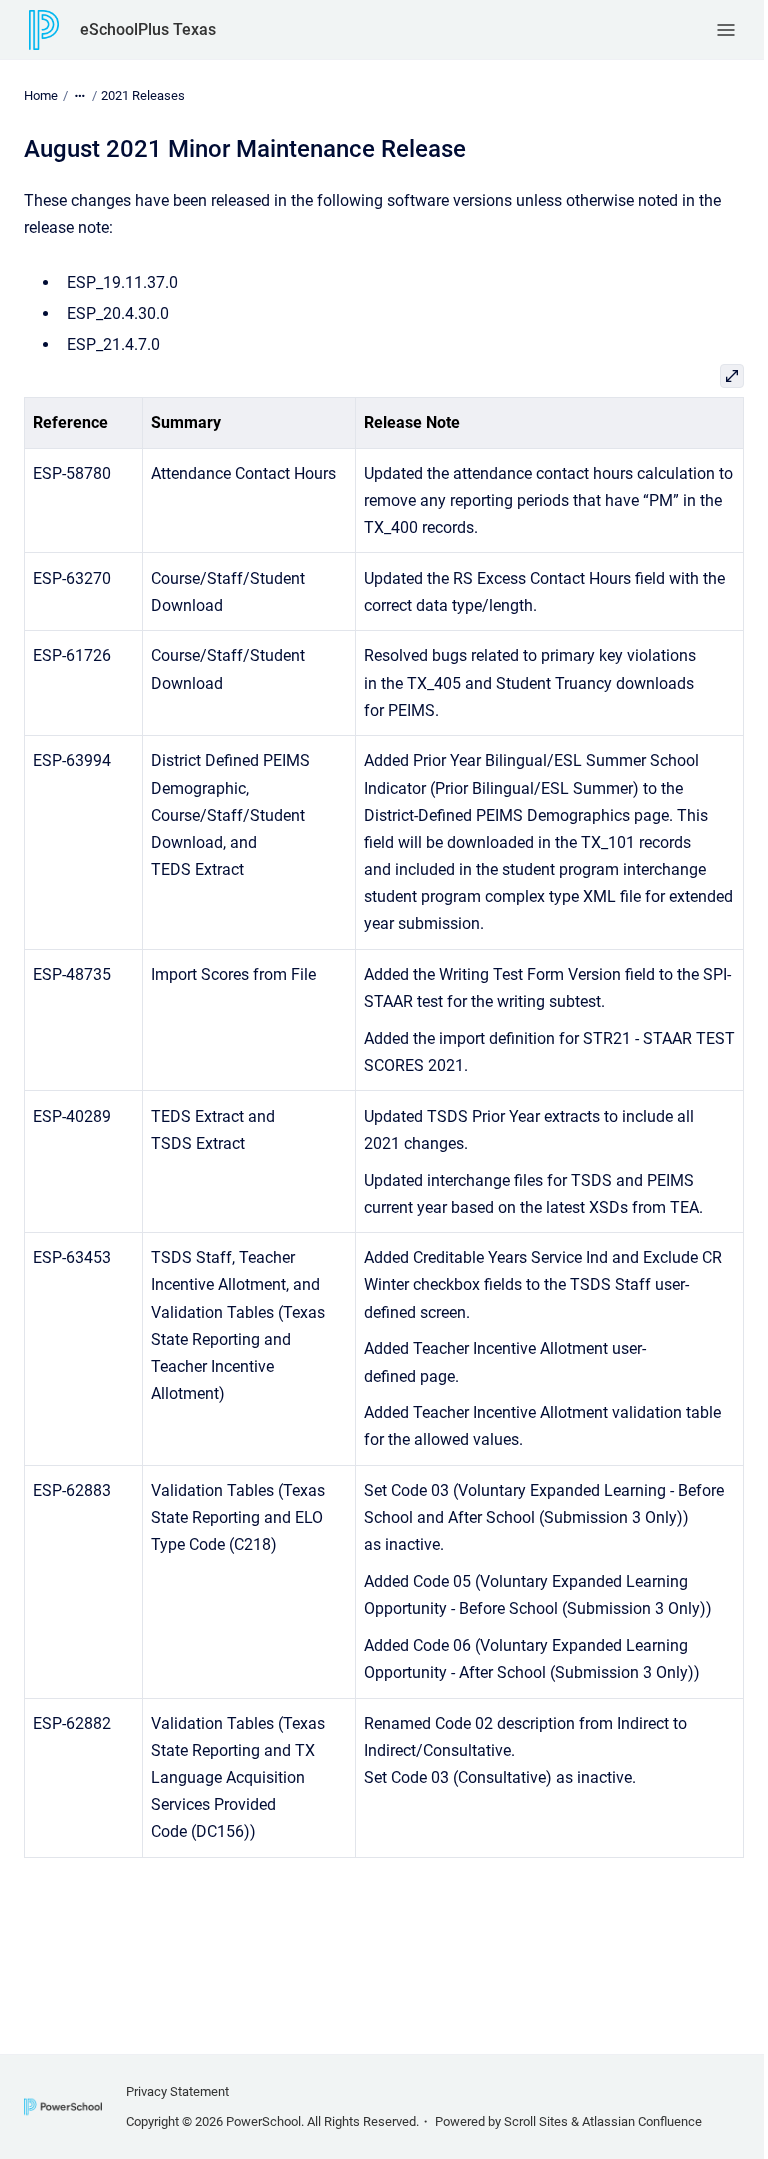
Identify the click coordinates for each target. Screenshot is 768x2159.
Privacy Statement (177, 2091)
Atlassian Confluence (642, 2121)
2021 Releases (143, 95)
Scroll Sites (536, 2121)
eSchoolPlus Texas (148, 29)
